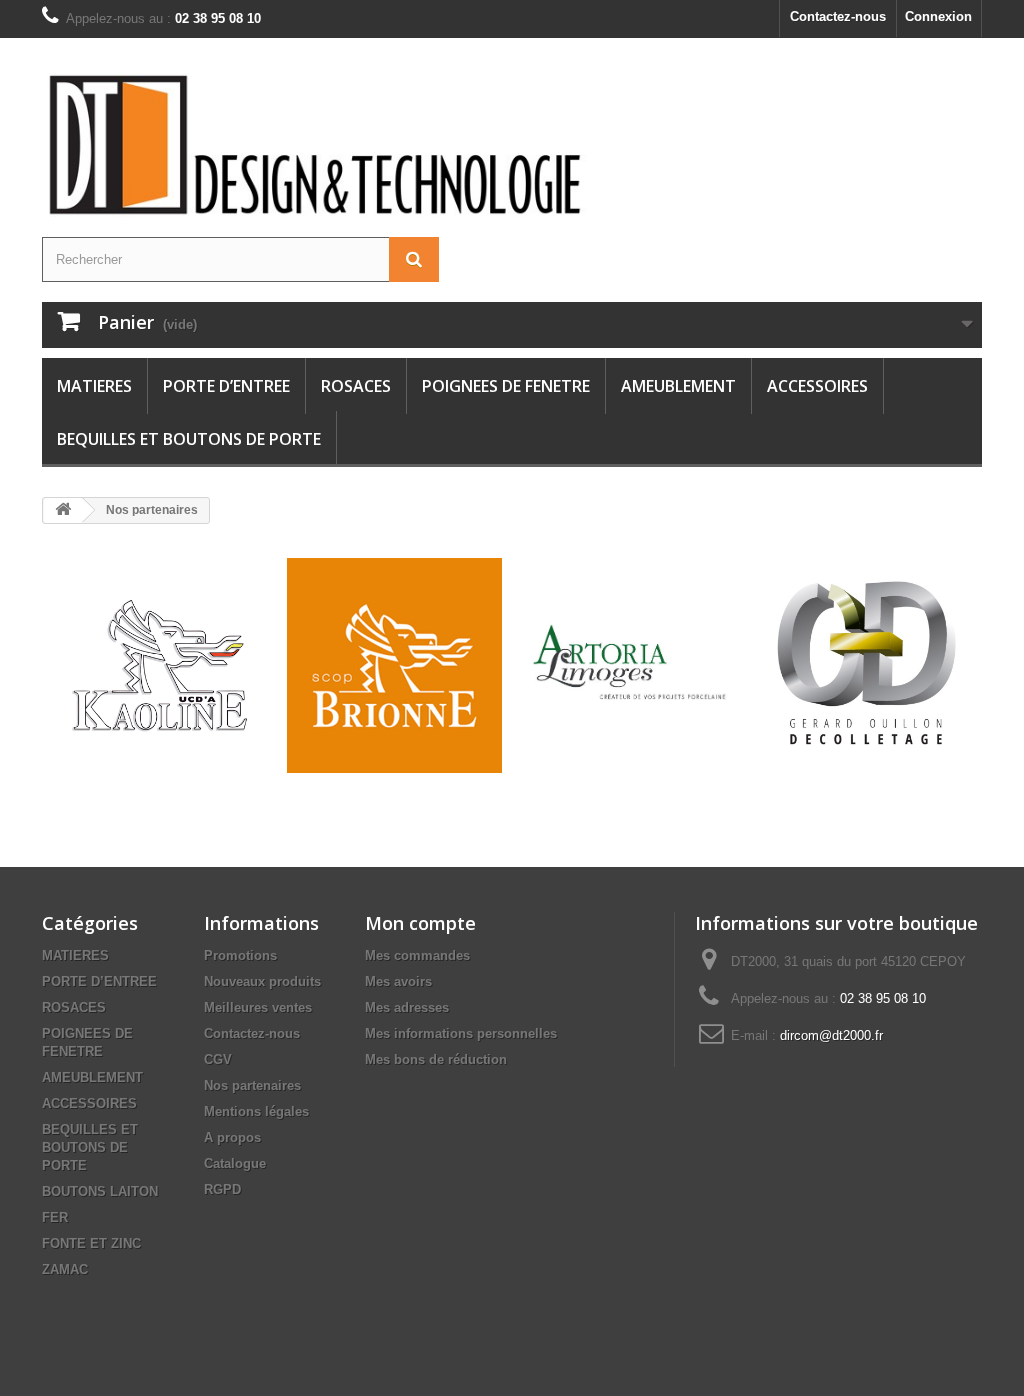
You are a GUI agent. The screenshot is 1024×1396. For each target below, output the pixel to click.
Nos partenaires (252, 1085)
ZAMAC (65, 1269)
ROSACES (356, 386)
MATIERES (94, 386)
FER (55, 1217)
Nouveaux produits (262, 981)
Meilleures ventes (258, 1007)
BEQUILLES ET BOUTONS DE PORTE (189, 439)
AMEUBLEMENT (678, 386)
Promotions (240, 955)
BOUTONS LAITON (100, 1191)
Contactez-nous (838, 16)
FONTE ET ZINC (91, 1243)
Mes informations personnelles (461, 1033)
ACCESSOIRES (817, 386)
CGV (218, 1059)
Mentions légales (256, 1111)
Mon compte (420, 923)
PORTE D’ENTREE (226, 386)
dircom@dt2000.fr (831, 1035)
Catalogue (235, 1163)
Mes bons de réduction (436, 1059)
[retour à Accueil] (63, 510)
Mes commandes (417, 955)
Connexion (938, 16)
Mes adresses (407, 1007)
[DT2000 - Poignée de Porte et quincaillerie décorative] (318, 145)
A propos (232, 1137)
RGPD (222, 1189)
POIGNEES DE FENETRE (506, 386)
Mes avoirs (398, 981)
